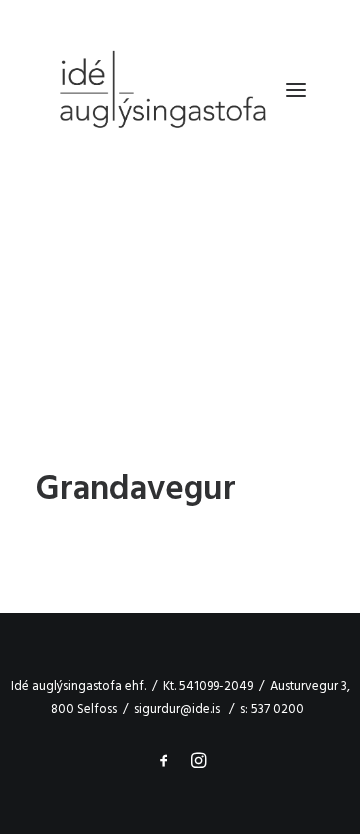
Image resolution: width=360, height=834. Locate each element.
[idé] (161, 89)
